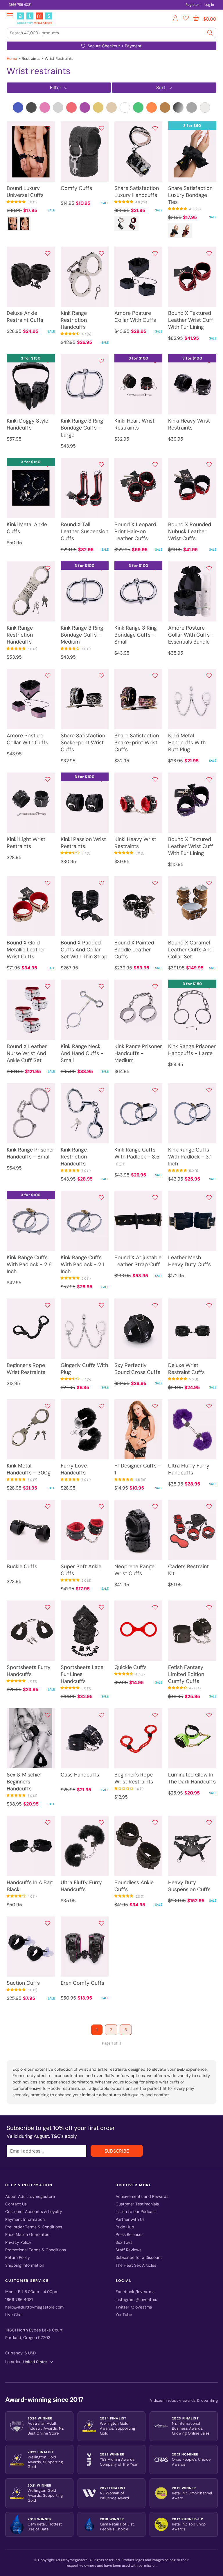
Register (192, 5)
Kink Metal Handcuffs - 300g (29, 1469)
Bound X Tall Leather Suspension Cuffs (84, 531)
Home (12, 59)
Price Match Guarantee (27, 2235)
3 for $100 (139, 358)
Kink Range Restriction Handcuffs (74, 320)
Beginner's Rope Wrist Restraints (26, 1369)
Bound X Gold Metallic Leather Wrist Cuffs (26, 950)
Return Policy (18, 2258)
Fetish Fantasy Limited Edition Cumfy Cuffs (186, 1674)
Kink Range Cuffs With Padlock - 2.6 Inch (29, 1264)
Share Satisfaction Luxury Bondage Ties (190, 195)
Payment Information (25, 2220)
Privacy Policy (18, 2242)
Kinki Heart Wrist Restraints (134, 424)
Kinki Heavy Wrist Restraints (189, 424)
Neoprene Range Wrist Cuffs (134, 1570)
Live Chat (14, 2315)
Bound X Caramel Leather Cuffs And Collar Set (190, 950)
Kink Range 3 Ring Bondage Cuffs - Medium (82, 635)
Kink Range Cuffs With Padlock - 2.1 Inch (82, 1264)
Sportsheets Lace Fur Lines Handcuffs (82, 1674)
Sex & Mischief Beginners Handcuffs (24, 1782)
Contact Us (16, 2204)
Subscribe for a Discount (139, 2258)
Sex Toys (124, 2242)
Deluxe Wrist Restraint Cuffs (186, 1369)
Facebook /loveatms (135, 2292)
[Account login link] (176, 19)
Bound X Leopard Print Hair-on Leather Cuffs (135, 531)
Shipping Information (25, 2265)
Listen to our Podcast (136, 2212)
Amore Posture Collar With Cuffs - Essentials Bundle (191, 635)
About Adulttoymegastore (30, 2197)
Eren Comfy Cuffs (82, 1983)
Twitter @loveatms (134, 2307)
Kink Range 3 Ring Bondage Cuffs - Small (136, 635)
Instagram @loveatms (136, 2300)
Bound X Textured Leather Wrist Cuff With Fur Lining (191, 320)
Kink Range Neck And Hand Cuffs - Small (82, 1053)
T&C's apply (64, 2136)
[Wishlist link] (186, 19)
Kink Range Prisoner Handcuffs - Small (30, 1153)
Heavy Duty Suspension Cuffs (189, 1886)
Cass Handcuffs (80, 1775)
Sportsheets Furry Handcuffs (29, 1671)
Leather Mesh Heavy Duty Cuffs (189, 1261)
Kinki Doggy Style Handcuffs (27, 424)
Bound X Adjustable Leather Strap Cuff (138, 1261)
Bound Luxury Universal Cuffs (25, 192)
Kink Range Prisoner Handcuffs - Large (192, 1050)
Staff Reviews (128, 2250)
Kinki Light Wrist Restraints (26, 843)
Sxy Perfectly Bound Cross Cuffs (137, 1369)
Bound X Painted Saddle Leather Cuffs (134, 950)
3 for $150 (31, 358)
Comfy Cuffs (76, 188)
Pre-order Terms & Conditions (34, 2227)
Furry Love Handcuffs (74, 1469)
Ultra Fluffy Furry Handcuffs (189, 1469)
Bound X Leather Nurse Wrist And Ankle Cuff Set (27, 1053)
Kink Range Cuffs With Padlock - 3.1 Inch (190, 1157)
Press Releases (130, 2235)
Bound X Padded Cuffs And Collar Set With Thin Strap (84, 950)
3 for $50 (192, 126)
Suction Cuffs (23, 1983)
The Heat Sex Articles (136, 2265)
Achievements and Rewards (142, 2197)
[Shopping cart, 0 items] (196, 18)
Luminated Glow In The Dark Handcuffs (192, 1778)
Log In (209, 5)
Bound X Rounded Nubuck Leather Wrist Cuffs (190, 531)
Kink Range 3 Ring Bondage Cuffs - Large (82, 428)
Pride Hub (125, 2227)
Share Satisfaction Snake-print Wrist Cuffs (83, 743)
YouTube (124, 2315)
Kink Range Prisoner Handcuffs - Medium (138, 1053)
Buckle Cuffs (22, 1567)
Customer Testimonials (137, 2204)
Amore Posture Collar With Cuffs (135, 317)
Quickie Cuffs (131, 1667)
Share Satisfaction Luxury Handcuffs (137, 192)
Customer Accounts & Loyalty (34, 2212)
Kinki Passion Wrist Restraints (83, 843)
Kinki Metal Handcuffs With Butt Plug (187, 743)
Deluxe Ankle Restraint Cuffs (25, 317)
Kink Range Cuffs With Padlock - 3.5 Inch (137, 1157)
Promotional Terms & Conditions (36, 2250)
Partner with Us (130, 2220)
